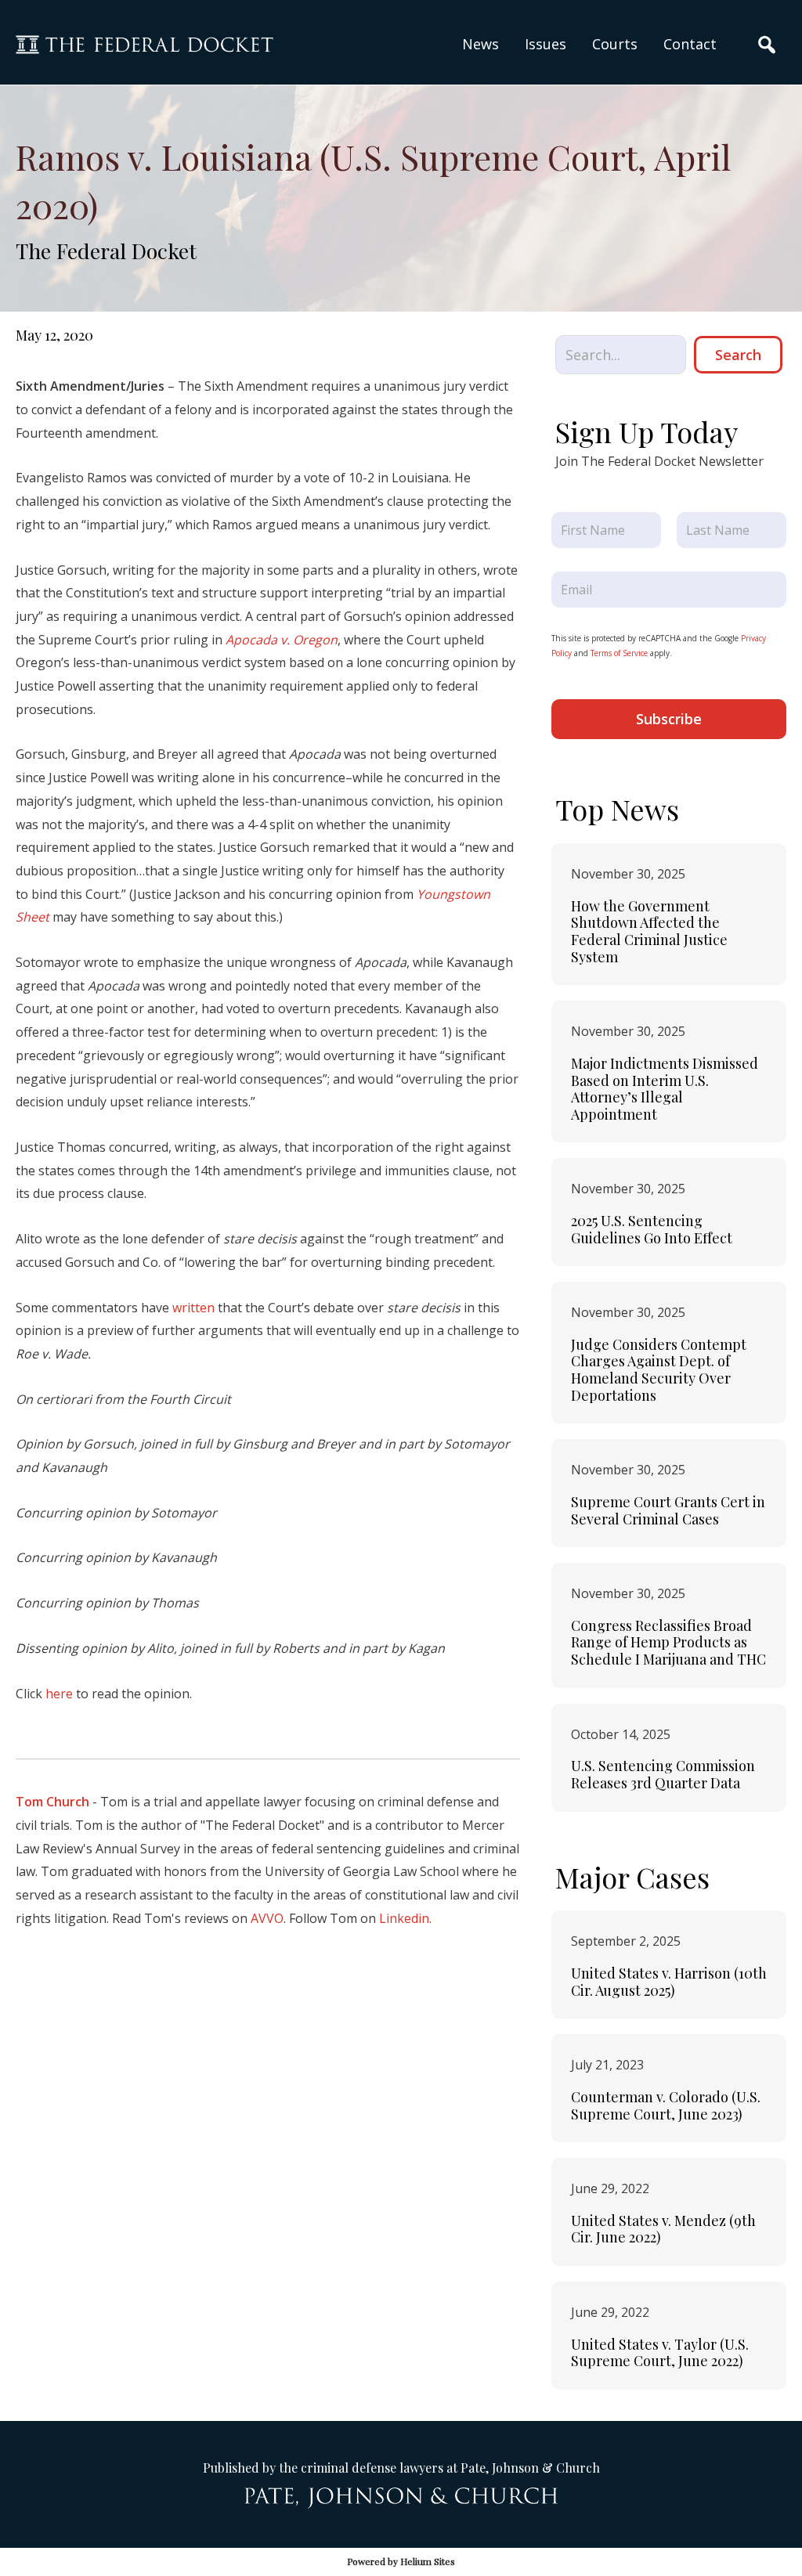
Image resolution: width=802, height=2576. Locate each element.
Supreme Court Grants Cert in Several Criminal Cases (668, 1510)
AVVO (267, 1918)
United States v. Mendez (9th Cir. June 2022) (663, 2229)
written (193, 1308)
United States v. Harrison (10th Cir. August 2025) (669, 1982)
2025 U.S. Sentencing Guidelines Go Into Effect (652, 1229)
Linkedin (404, 1918)
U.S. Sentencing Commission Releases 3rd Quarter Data (663, 1774)
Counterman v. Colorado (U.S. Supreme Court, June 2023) (666, 2105)
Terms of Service (619, 653)
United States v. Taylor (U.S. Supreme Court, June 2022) (660, 2353)
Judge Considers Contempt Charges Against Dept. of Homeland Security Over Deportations (659, 1370)
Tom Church (52, 1802)
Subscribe (669, 719)
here (59, 1694)
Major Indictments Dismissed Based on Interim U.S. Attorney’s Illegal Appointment (665, 1089)
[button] (546, 44)
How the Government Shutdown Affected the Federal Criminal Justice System (649, 931)
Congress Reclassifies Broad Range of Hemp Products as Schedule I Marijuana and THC (668, 1642)
